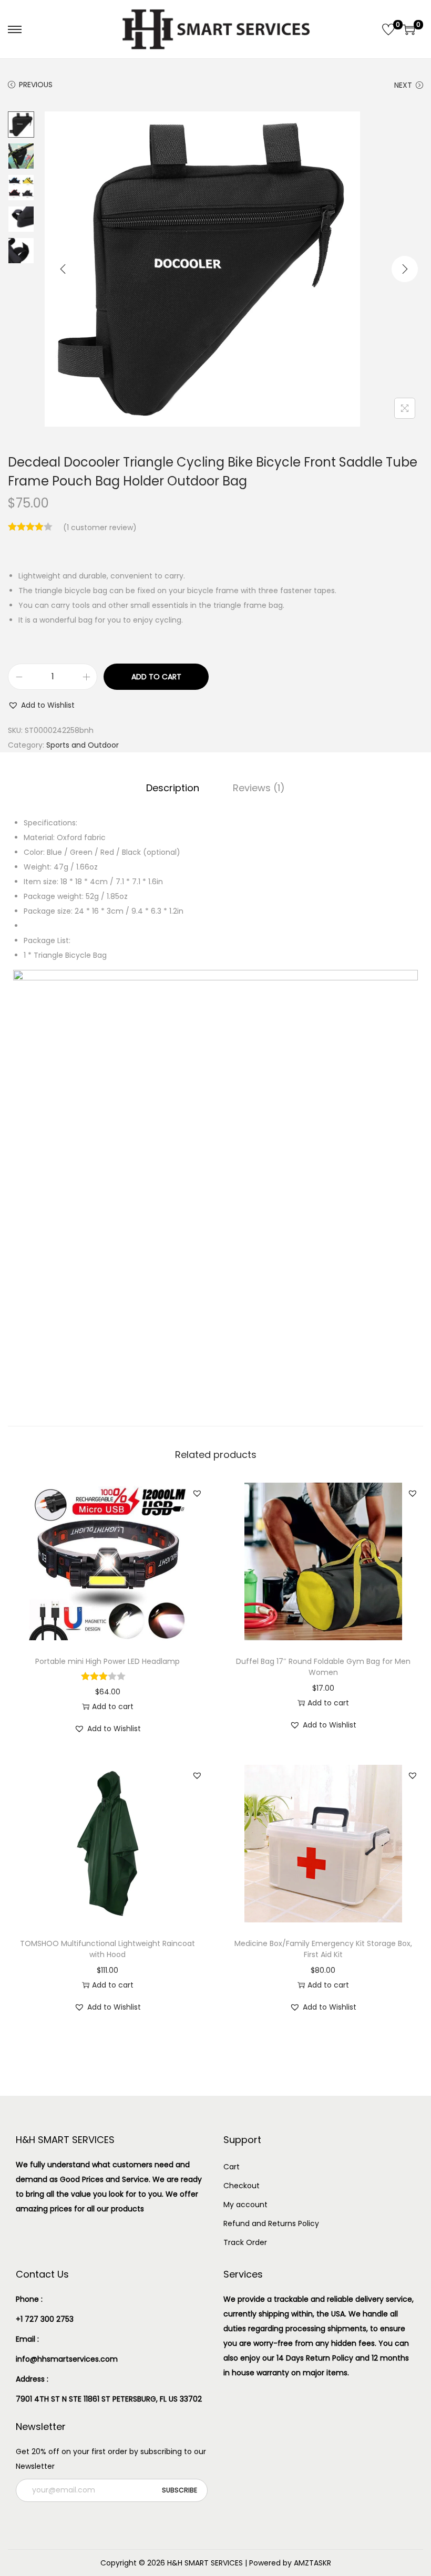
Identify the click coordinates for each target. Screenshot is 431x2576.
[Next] (405, 269)
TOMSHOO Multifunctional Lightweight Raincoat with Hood (107, 1949)
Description (173, 788)
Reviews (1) (259, 788)
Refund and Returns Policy (271, 2223)
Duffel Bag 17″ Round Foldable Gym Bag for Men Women (323, 1667)
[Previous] (63, 269)
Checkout (242, 2186)
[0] (388, 29)
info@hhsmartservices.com (67, 2359)
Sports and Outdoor (83, 745)
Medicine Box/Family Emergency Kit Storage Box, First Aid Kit (323, 1949)
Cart (232, 2167)
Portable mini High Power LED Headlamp (107, 1661)
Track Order (245, 2242)
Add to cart (156, 677)
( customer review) (100, 527)
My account (245, 2205)
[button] (41, 705)
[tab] (173, 788)
